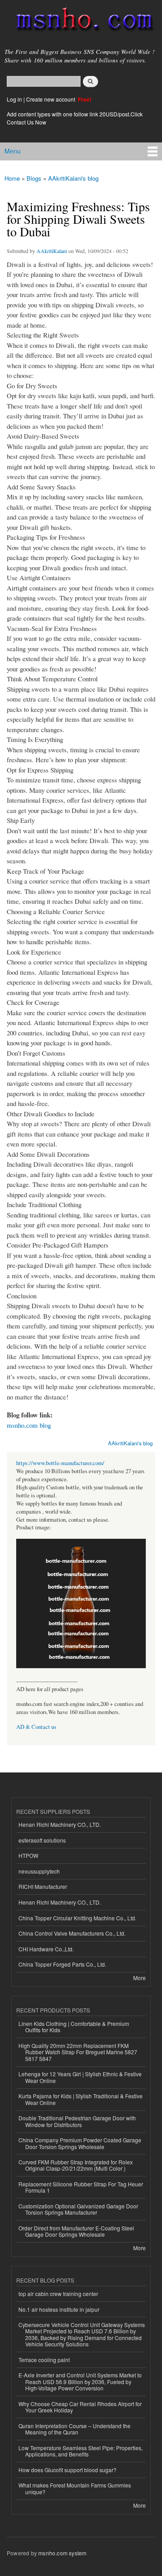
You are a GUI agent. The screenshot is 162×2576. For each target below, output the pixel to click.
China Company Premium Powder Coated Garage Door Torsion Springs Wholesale (80, 2143)
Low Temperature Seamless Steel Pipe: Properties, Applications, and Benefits (81, 2451)
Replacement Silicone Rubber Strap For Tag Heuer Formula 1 (81, 2187)
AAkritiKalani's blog (73, 178)
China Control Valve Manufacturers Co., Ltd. (72, 1933)
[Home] (81, 21)
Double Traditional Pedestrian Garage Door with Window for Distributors (77, 2121)
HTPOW (28, 1855)
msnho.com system (62, 2553)
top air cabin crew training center (58, 2294)
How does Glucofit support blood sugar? (67, 2470)
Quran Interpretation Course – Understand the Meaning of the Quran (74, 2429)
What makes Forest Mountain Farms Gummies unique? (75, 2488)
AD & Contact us (36, 1727)
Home (12, 178)
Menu (13, 151)
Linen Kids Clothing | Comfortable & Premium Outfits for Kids (74, 2027)
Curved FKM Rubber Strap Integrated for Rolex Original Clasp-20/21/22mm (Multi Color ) (76, 2165)
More (139, 1978)
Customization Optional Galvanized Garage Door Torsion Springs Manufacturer (78, 2209)
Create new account (51, 99)
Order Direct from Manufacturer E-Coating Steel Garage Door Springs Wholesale (76, 2231)
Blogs (34, 178)
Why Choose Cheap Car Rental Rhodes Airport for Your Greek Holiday (80, 2407)
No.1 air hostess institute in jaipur (59, 2309)
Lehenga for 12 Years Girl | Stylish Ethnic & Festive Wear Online (80, 2077)
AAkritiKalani (52, 251)
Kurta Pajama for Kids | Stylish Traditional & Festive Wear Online (81, 2099)
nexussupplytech (39, 1871)
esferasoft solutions (42, 1840)
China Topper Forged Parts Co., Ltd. (62, 1964)
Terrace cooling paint (44, 2360)
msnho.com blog (29, 1425)
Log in (14, 99)
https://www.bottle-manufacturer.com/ (60, 1463)
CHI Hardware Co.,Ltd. (46, 1949)
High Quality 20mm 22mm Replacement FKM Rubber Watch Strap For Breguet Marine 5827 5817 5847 (78, 2052)
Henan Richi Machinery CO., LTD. (60, 1824)
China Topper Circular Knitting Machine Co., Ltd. (77, 1918)
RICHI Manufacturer (43, 1886)
